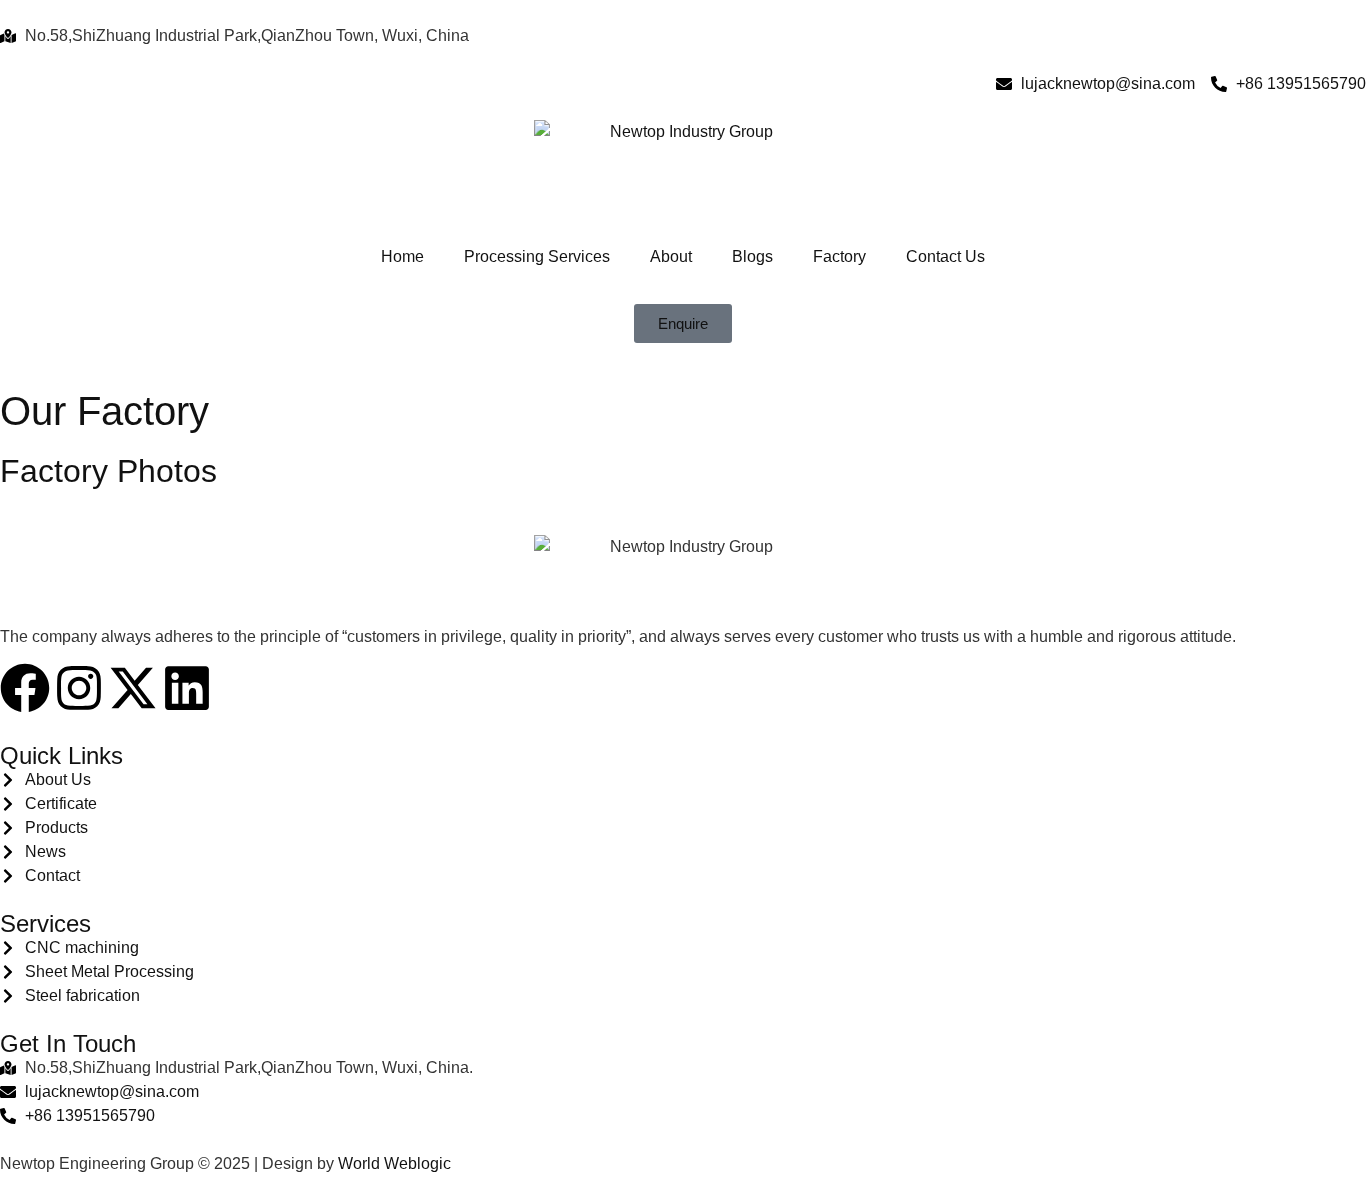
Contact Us (945, 256)
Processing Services (537, 256)
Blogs (752, 256)
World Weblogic (394, 1163)
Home (402, 256)
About (671, 256)
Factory (839, 256)
